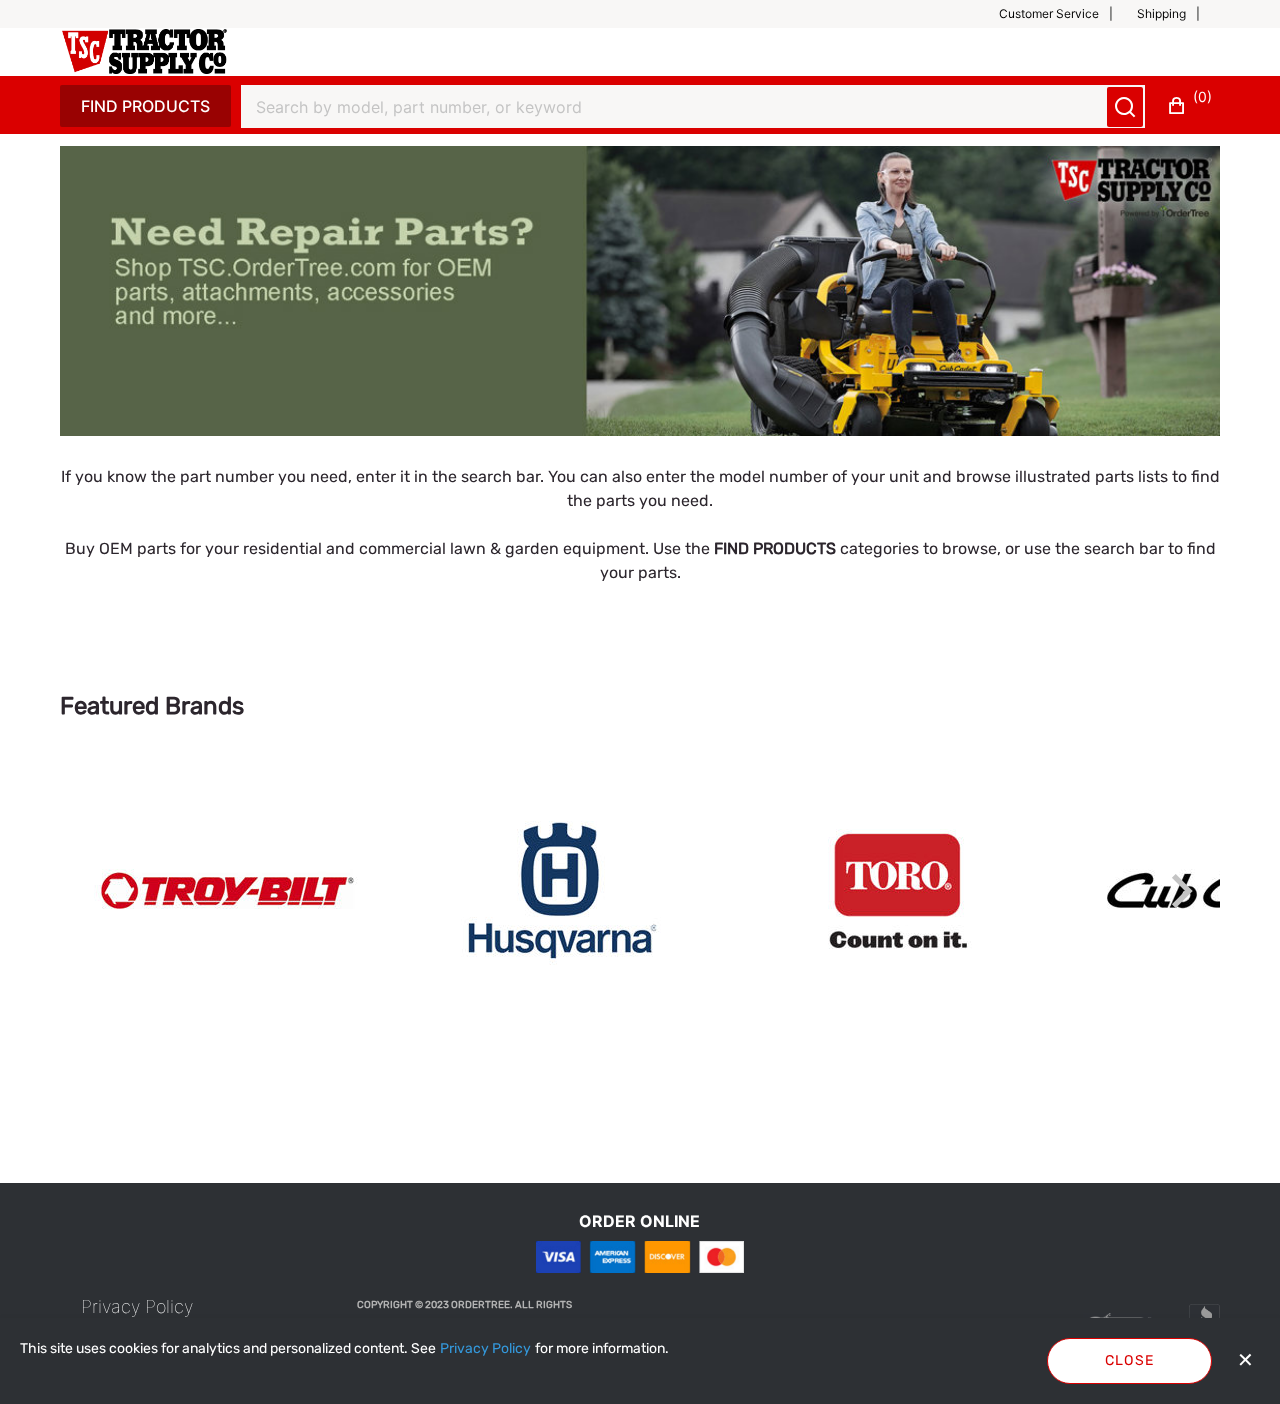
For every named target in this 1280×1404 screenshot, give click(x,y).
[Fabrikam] (144, 51)
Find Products (145, 106)
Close (1130, 1360)
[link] (227, 890)
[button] (1064, 14)
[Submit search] (1125, 107)
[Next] (1182, 891)
